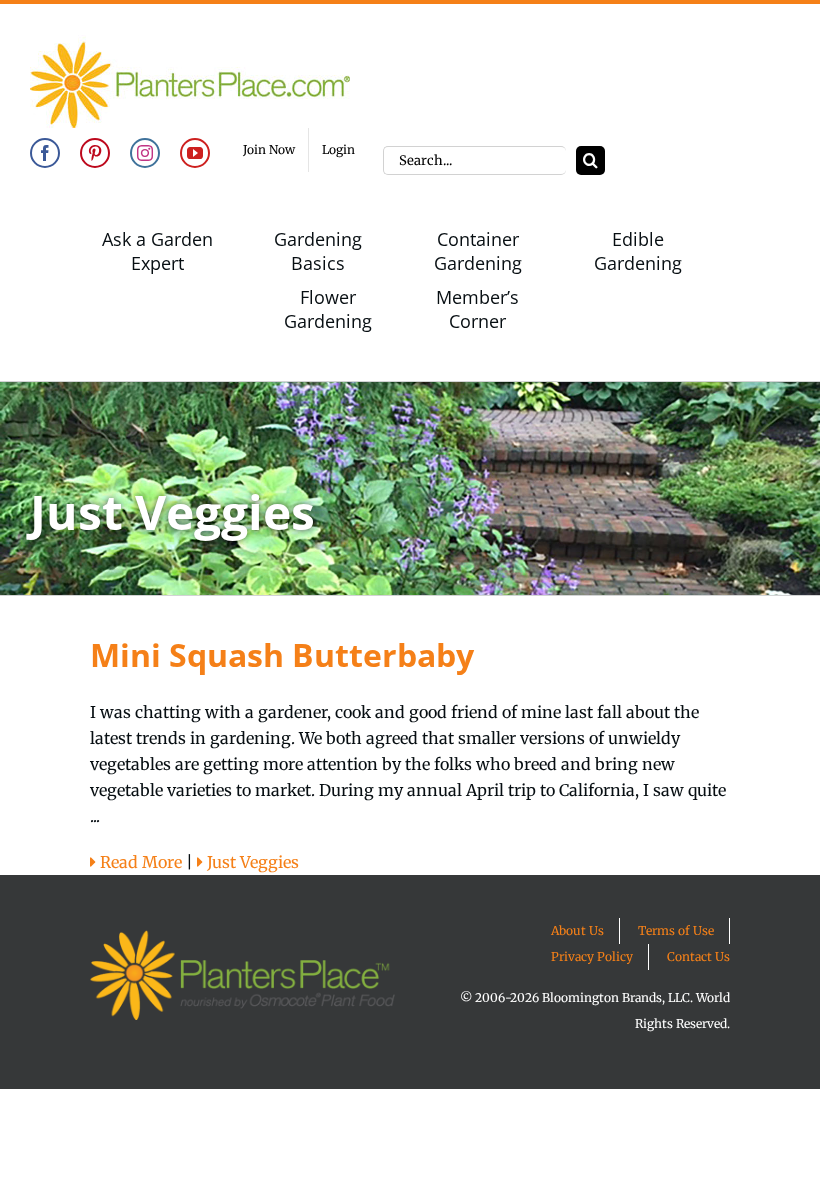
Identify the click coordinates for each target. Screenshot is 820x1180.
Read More (139, 862)
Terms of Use (676, 930)
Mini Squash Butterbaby (282, 654)
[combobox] (474, 160)
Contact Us (698, 956)
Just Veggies (251, 862)
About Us (577, 930)
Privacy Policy (592, 956)
